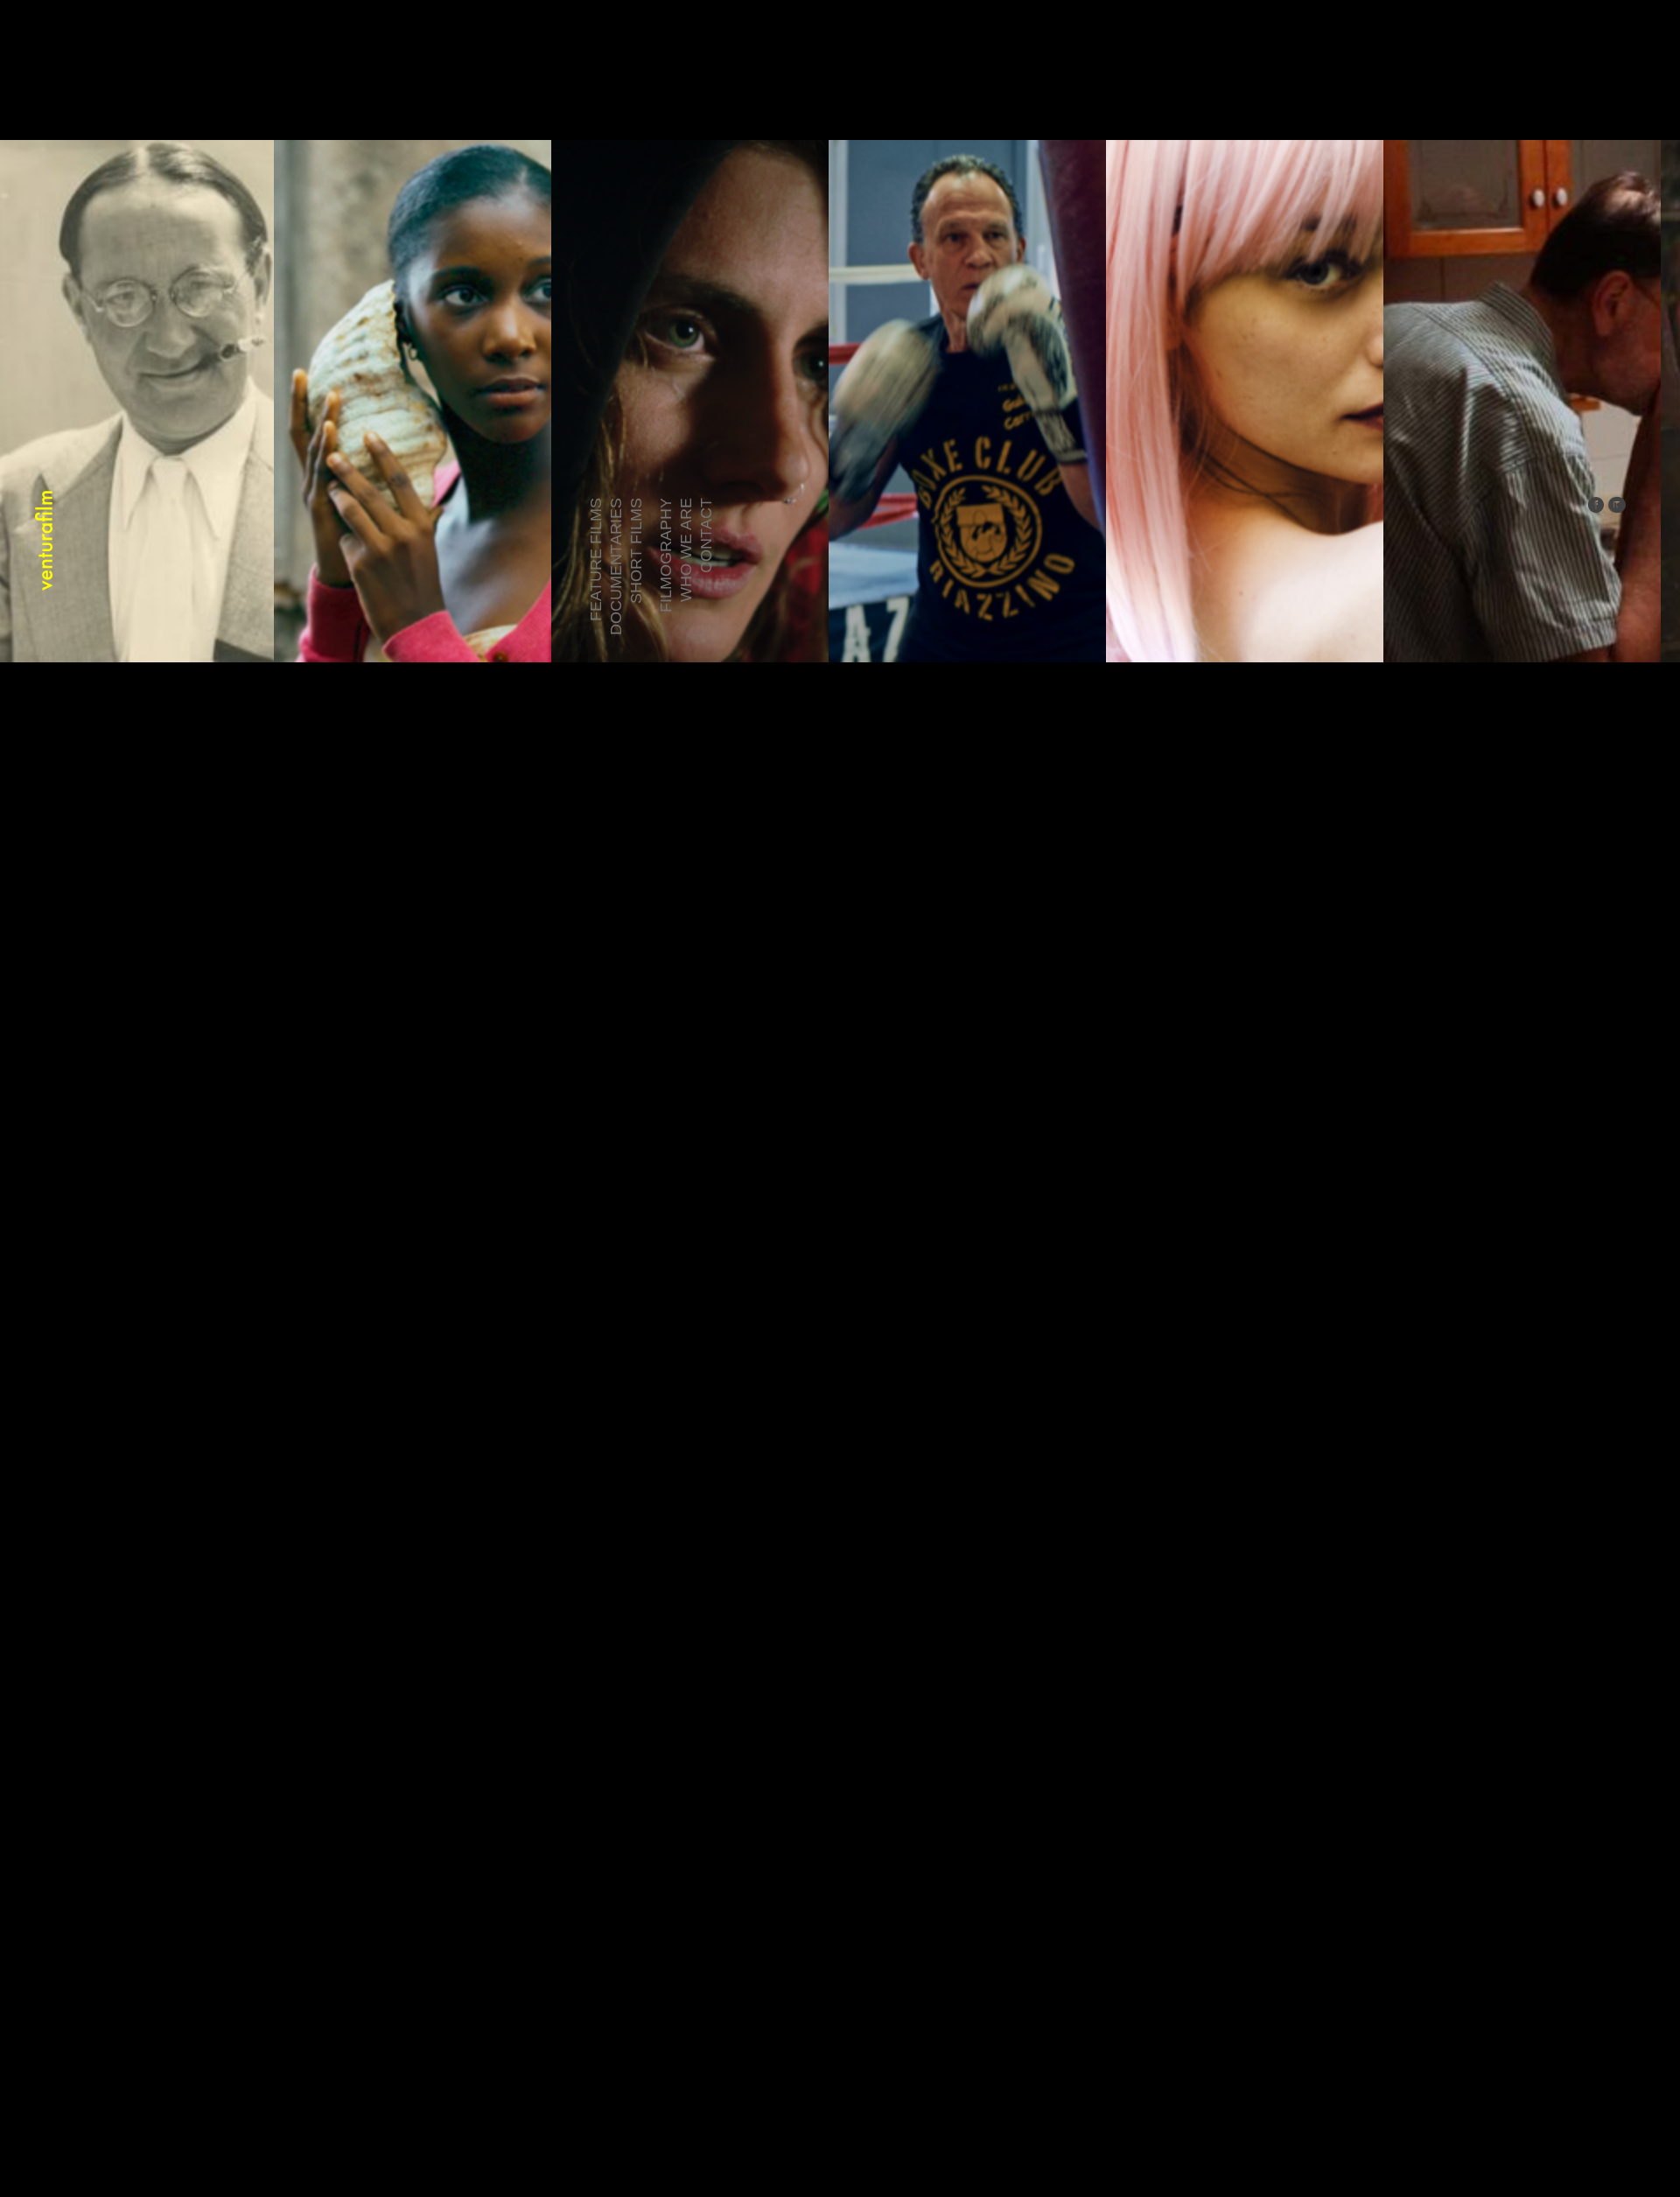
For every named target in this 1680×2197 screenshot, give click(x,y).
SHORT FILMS (636, 551)
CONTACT (706, 535)
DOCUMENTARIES (616, 567)
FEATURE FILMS (596, 560)
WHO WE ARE (686, 550)
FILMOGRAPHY (666, 555)
